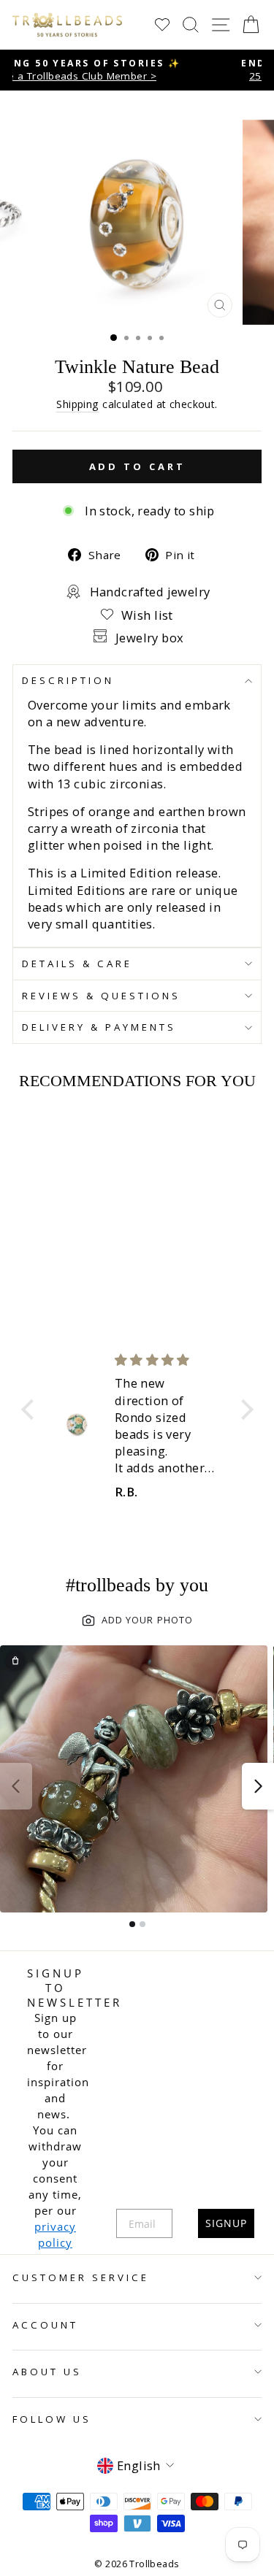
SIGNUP (226, 2223)
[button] (31, 1410)
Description (68, 680)
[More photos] (258, 1786)
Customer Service (81, 2277)
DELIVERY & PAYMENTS (99, 1027)
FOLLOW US (52, 2419)
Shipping (77, 404)
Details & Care (77, 964)
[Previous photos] (16, 1786)
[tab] (132, 1924)
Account (45, 2325)
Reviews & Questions (101, 996)
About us (47, 2372)
